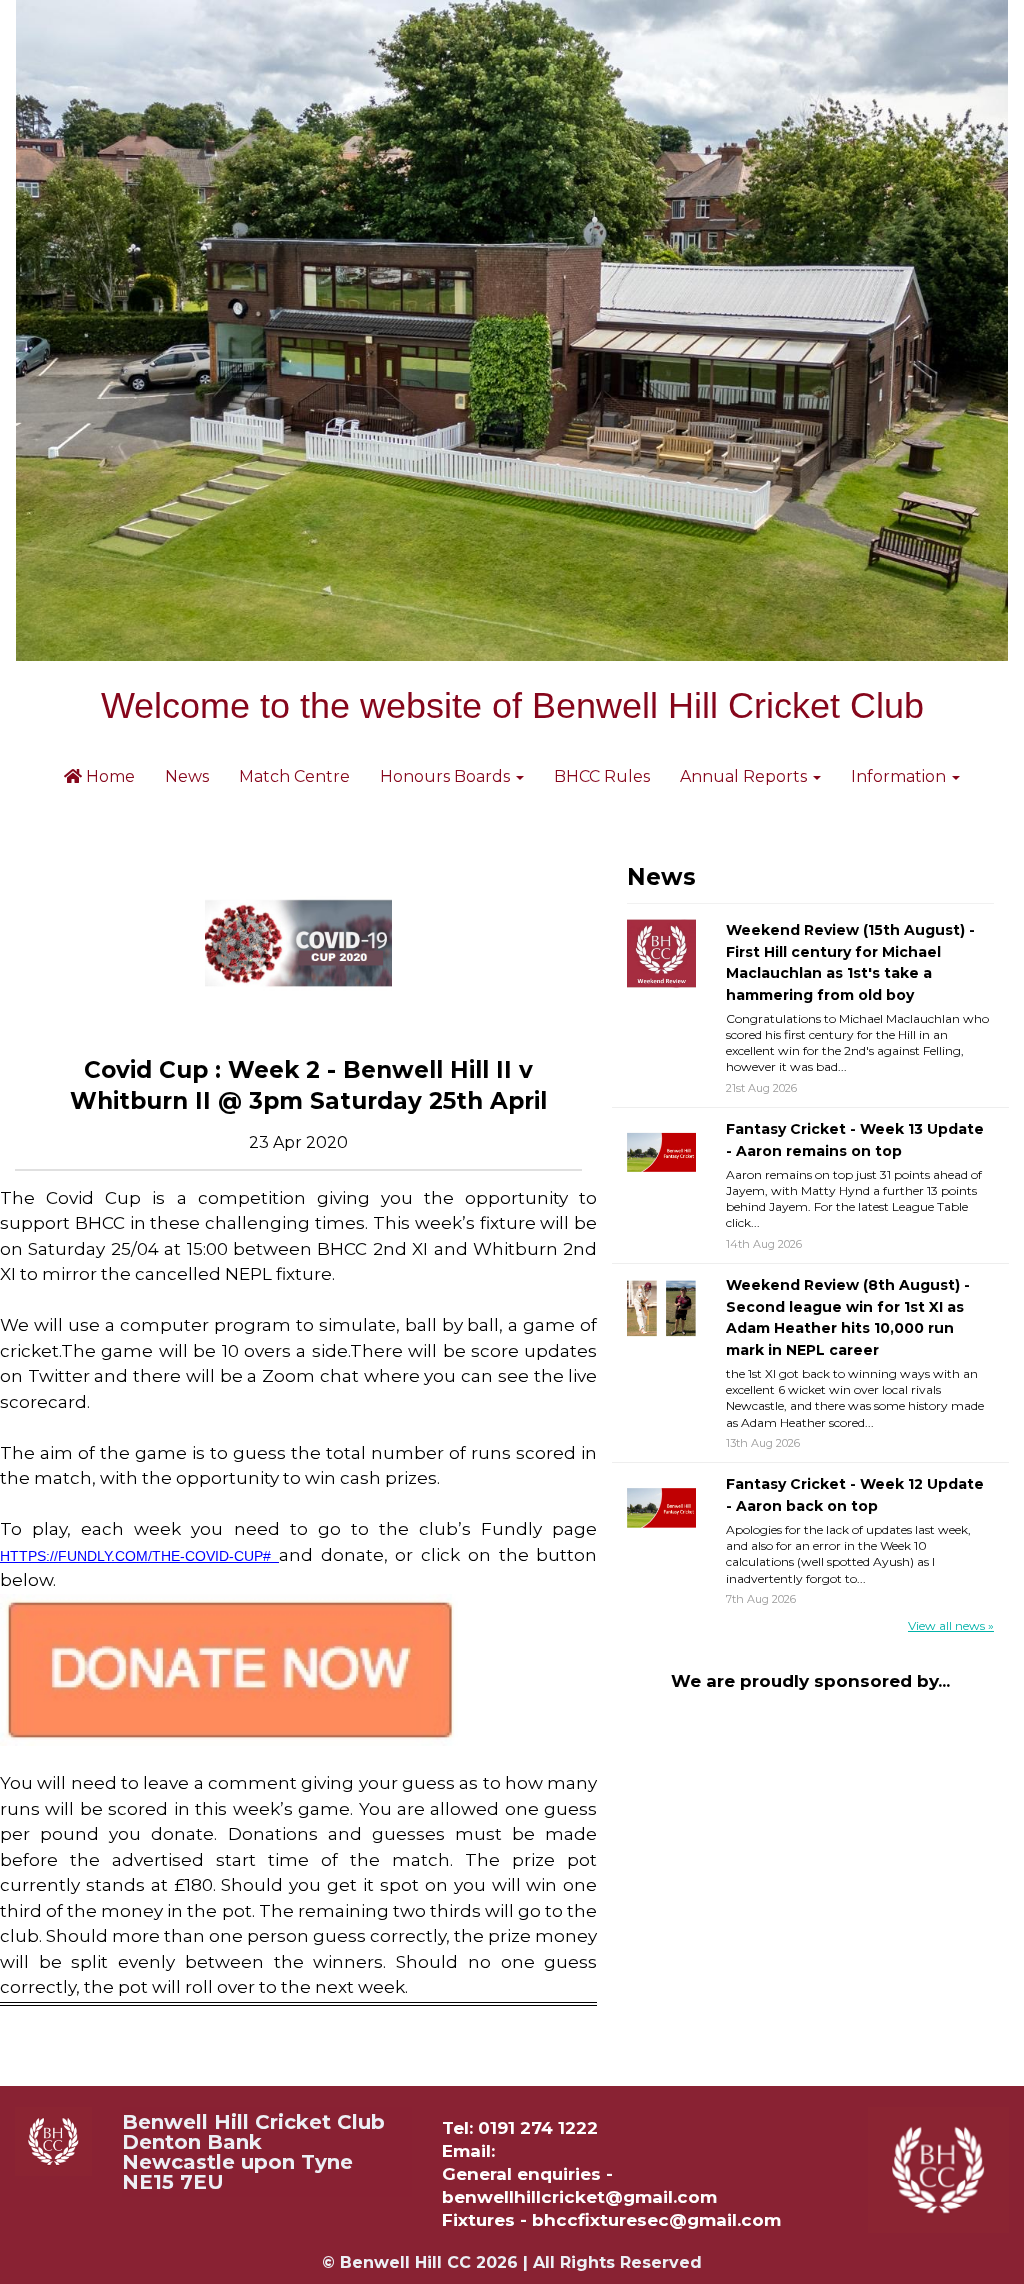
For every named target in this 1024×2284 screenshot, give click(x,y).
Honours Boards (447, 776)
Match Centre (294, 776)
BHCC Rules (602, 776)
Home (108, 776)
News (187, 776)
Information (900, 776)
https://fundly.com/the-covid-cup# (139, 1556)
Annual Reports (745, 776)
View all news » (951, 1625)
